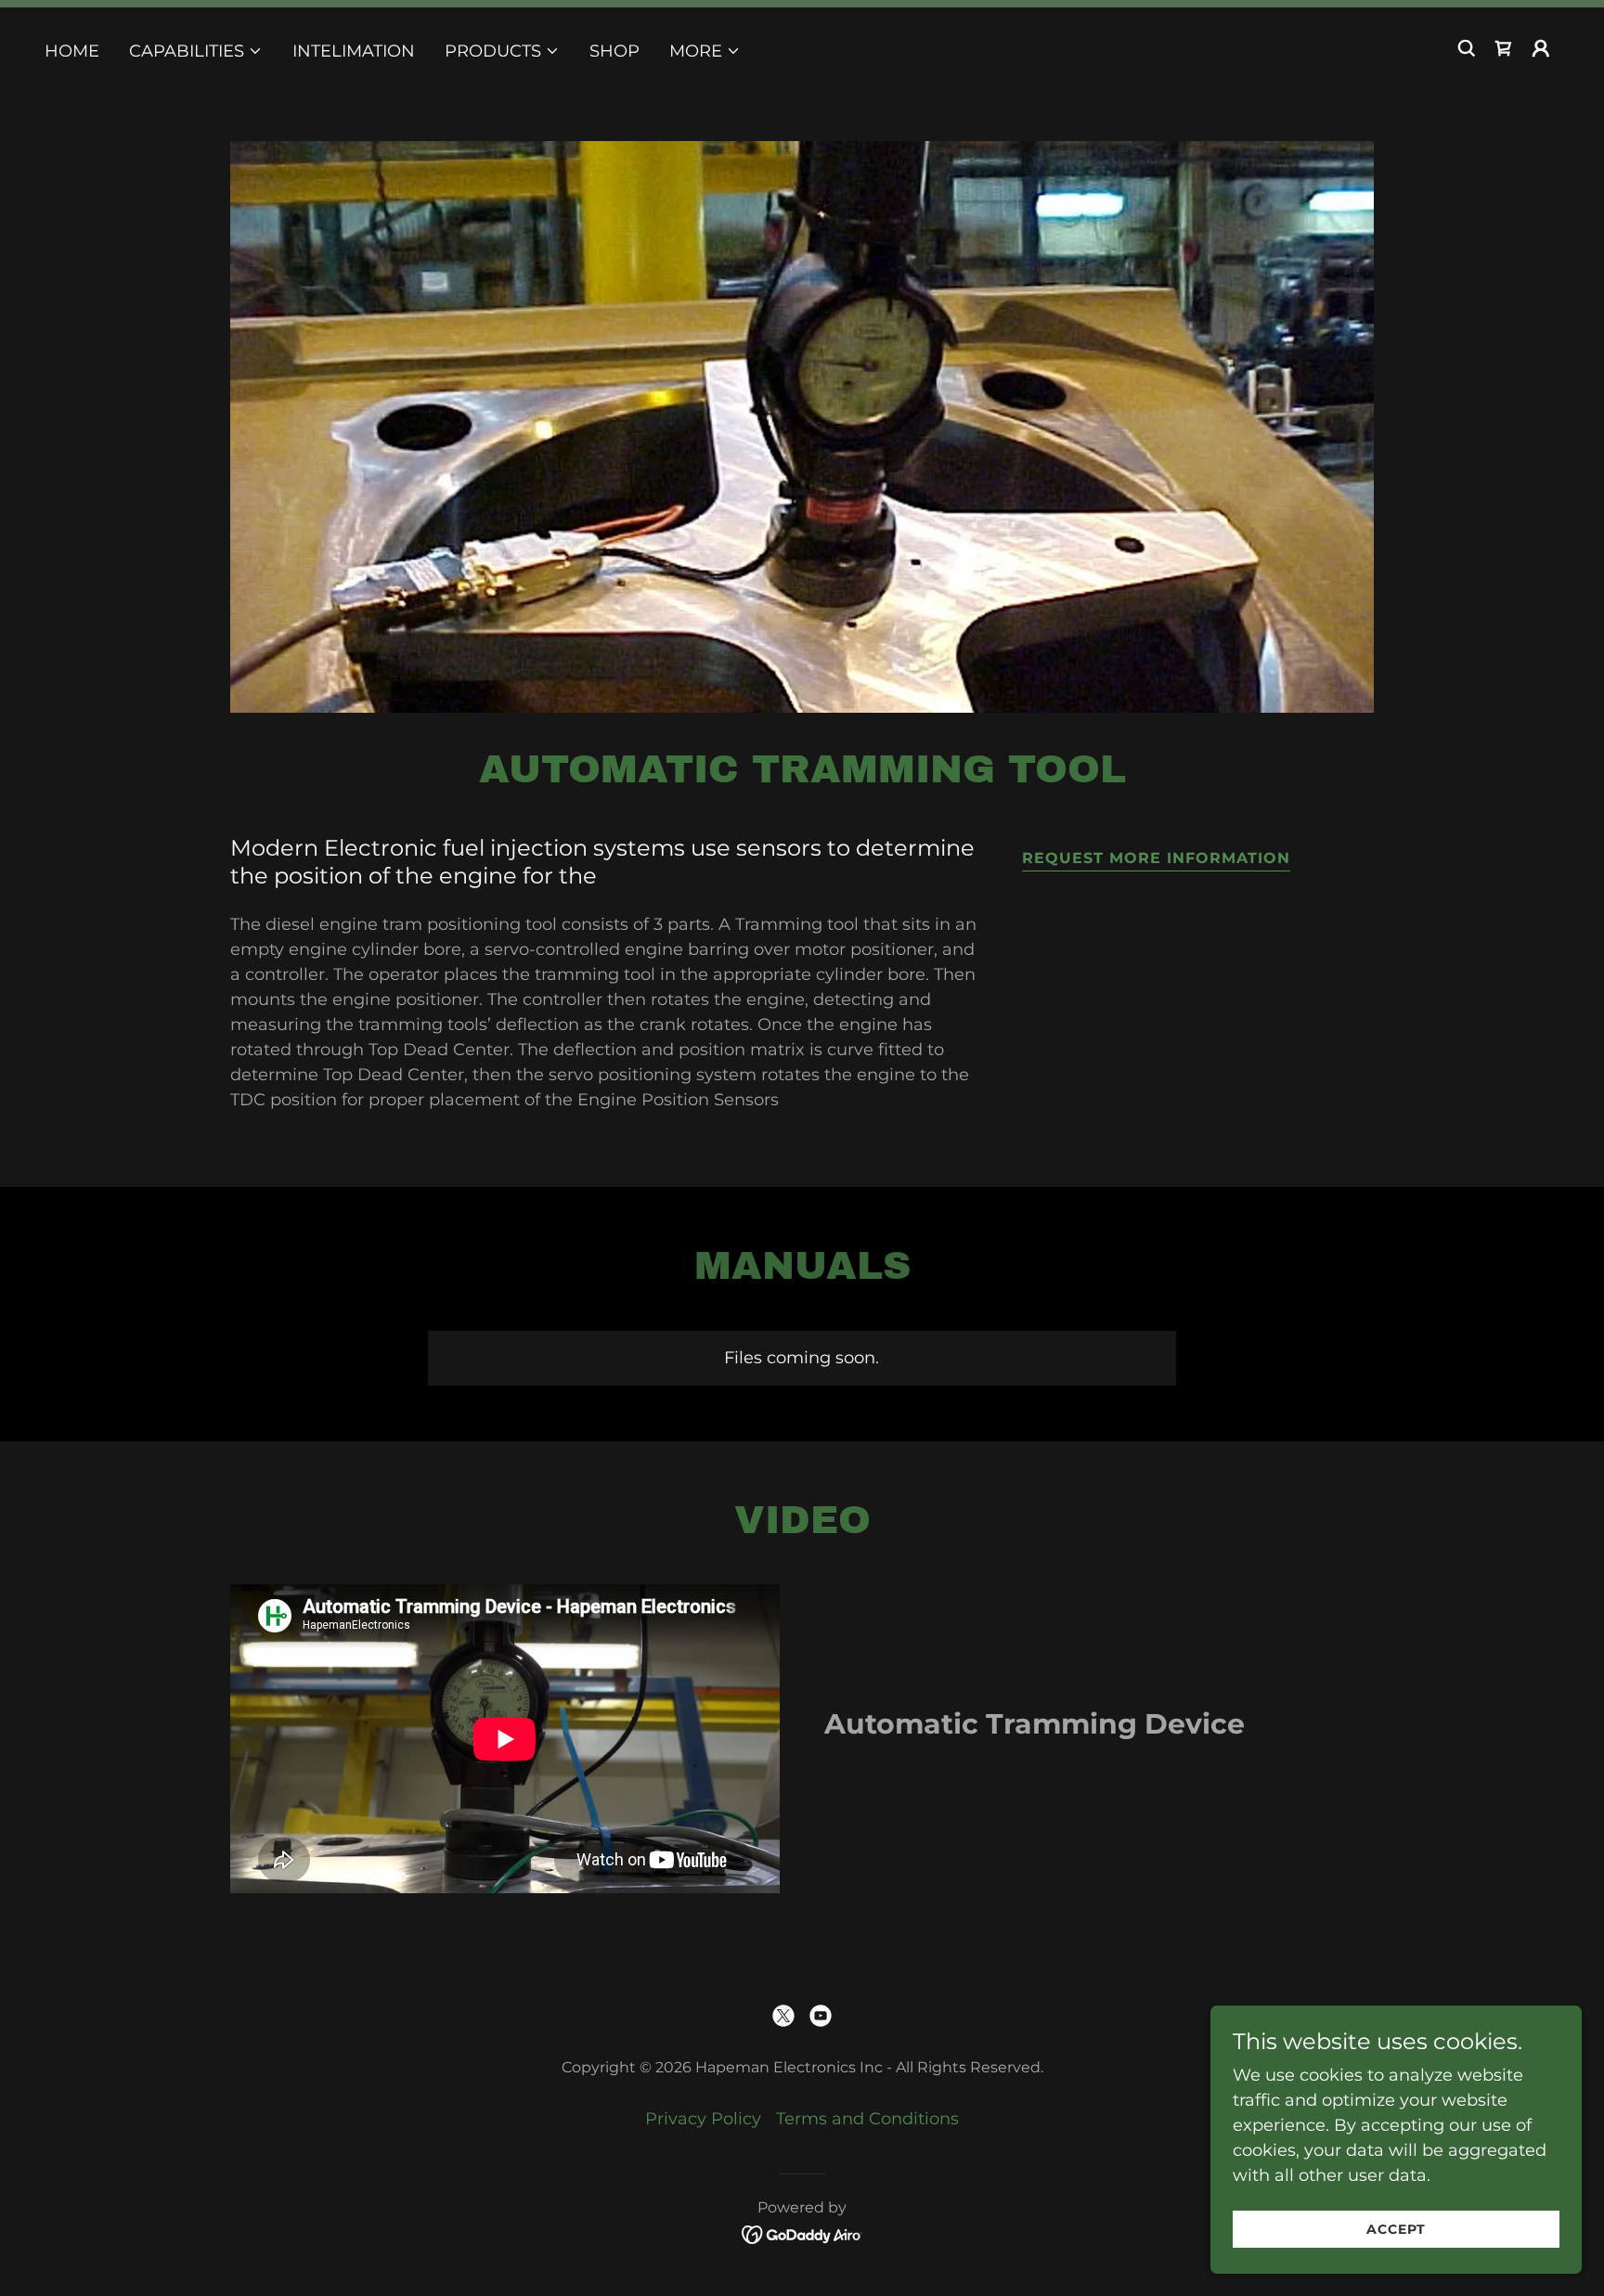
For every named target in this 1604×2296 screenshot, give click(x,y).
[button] (196, 51)
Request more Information (1156, 858)
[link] (1504, 48)
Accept (1396, 2229)
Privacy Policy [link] (703, 2119)
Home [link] (72, 51)
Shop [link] (614, 51)
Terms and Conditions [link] (867, 2119)
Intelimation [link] (354, 51)
